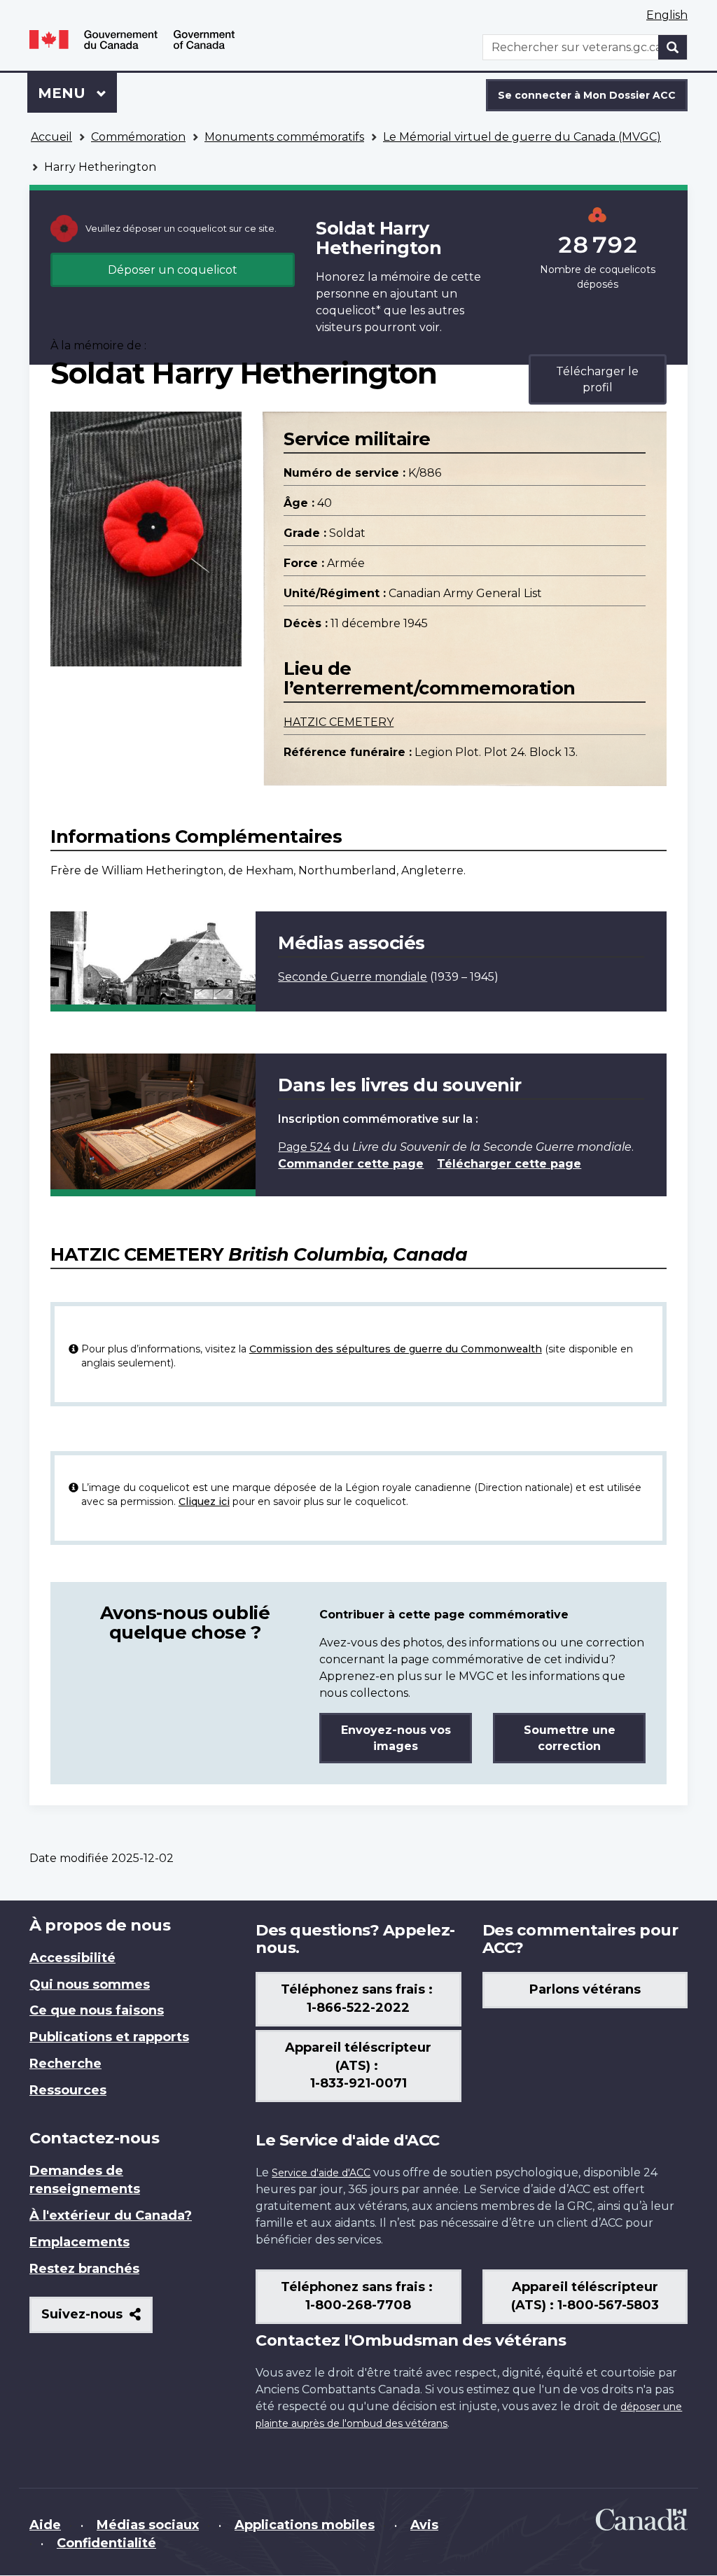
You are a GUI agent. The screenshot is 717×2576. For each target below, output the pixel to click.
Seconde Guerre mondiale (353, 977)
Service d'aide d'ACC (321, 2173)
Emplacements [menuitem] (79, 2242)
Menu (77, 93)
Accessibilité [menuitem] (72, 1958)
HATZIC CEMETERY (339, 722)
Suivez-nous (97, 2319)
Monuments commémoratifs (284, 137)
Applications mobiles (305, 2525)
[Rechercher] (673, 47)
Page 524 (304, 1147)
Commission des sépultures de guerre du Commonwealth (396, 1349)
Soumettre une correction (570, 1738)
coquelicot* (348, 310)
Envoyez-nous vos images (396, 1738)
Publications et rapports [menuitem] (109, 2037)
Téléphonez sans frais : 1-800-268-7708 (358, 2296)
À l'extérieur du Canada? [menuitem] (111, 2215)
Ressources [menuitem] (68, 2090)
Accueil (51, 137)
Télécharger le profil (597, 379)
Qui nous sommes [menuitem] (90, 1984)
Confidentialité (106, 2543)
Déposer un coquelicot (173, 270)
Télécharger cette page (509, 1164)
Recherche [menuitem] (65, 2064)
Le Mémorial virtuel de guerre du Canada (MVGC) (522, 137)
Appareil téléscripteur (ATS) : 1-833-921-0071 (358, 2066)
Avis (424, 2525)
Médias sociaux (148, 2525)
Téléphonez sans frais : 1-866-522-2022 (358, 1998)
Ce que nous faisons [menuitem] (97, 2010)
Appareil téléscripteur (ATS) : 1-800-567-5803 (585, 2296)
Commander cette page (351, 1164)
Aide (45, 2525)
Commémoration (138, 137)
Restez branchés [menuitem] (84, 2269)
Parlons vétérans (585, 1989)
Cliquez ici (204, 1501)
